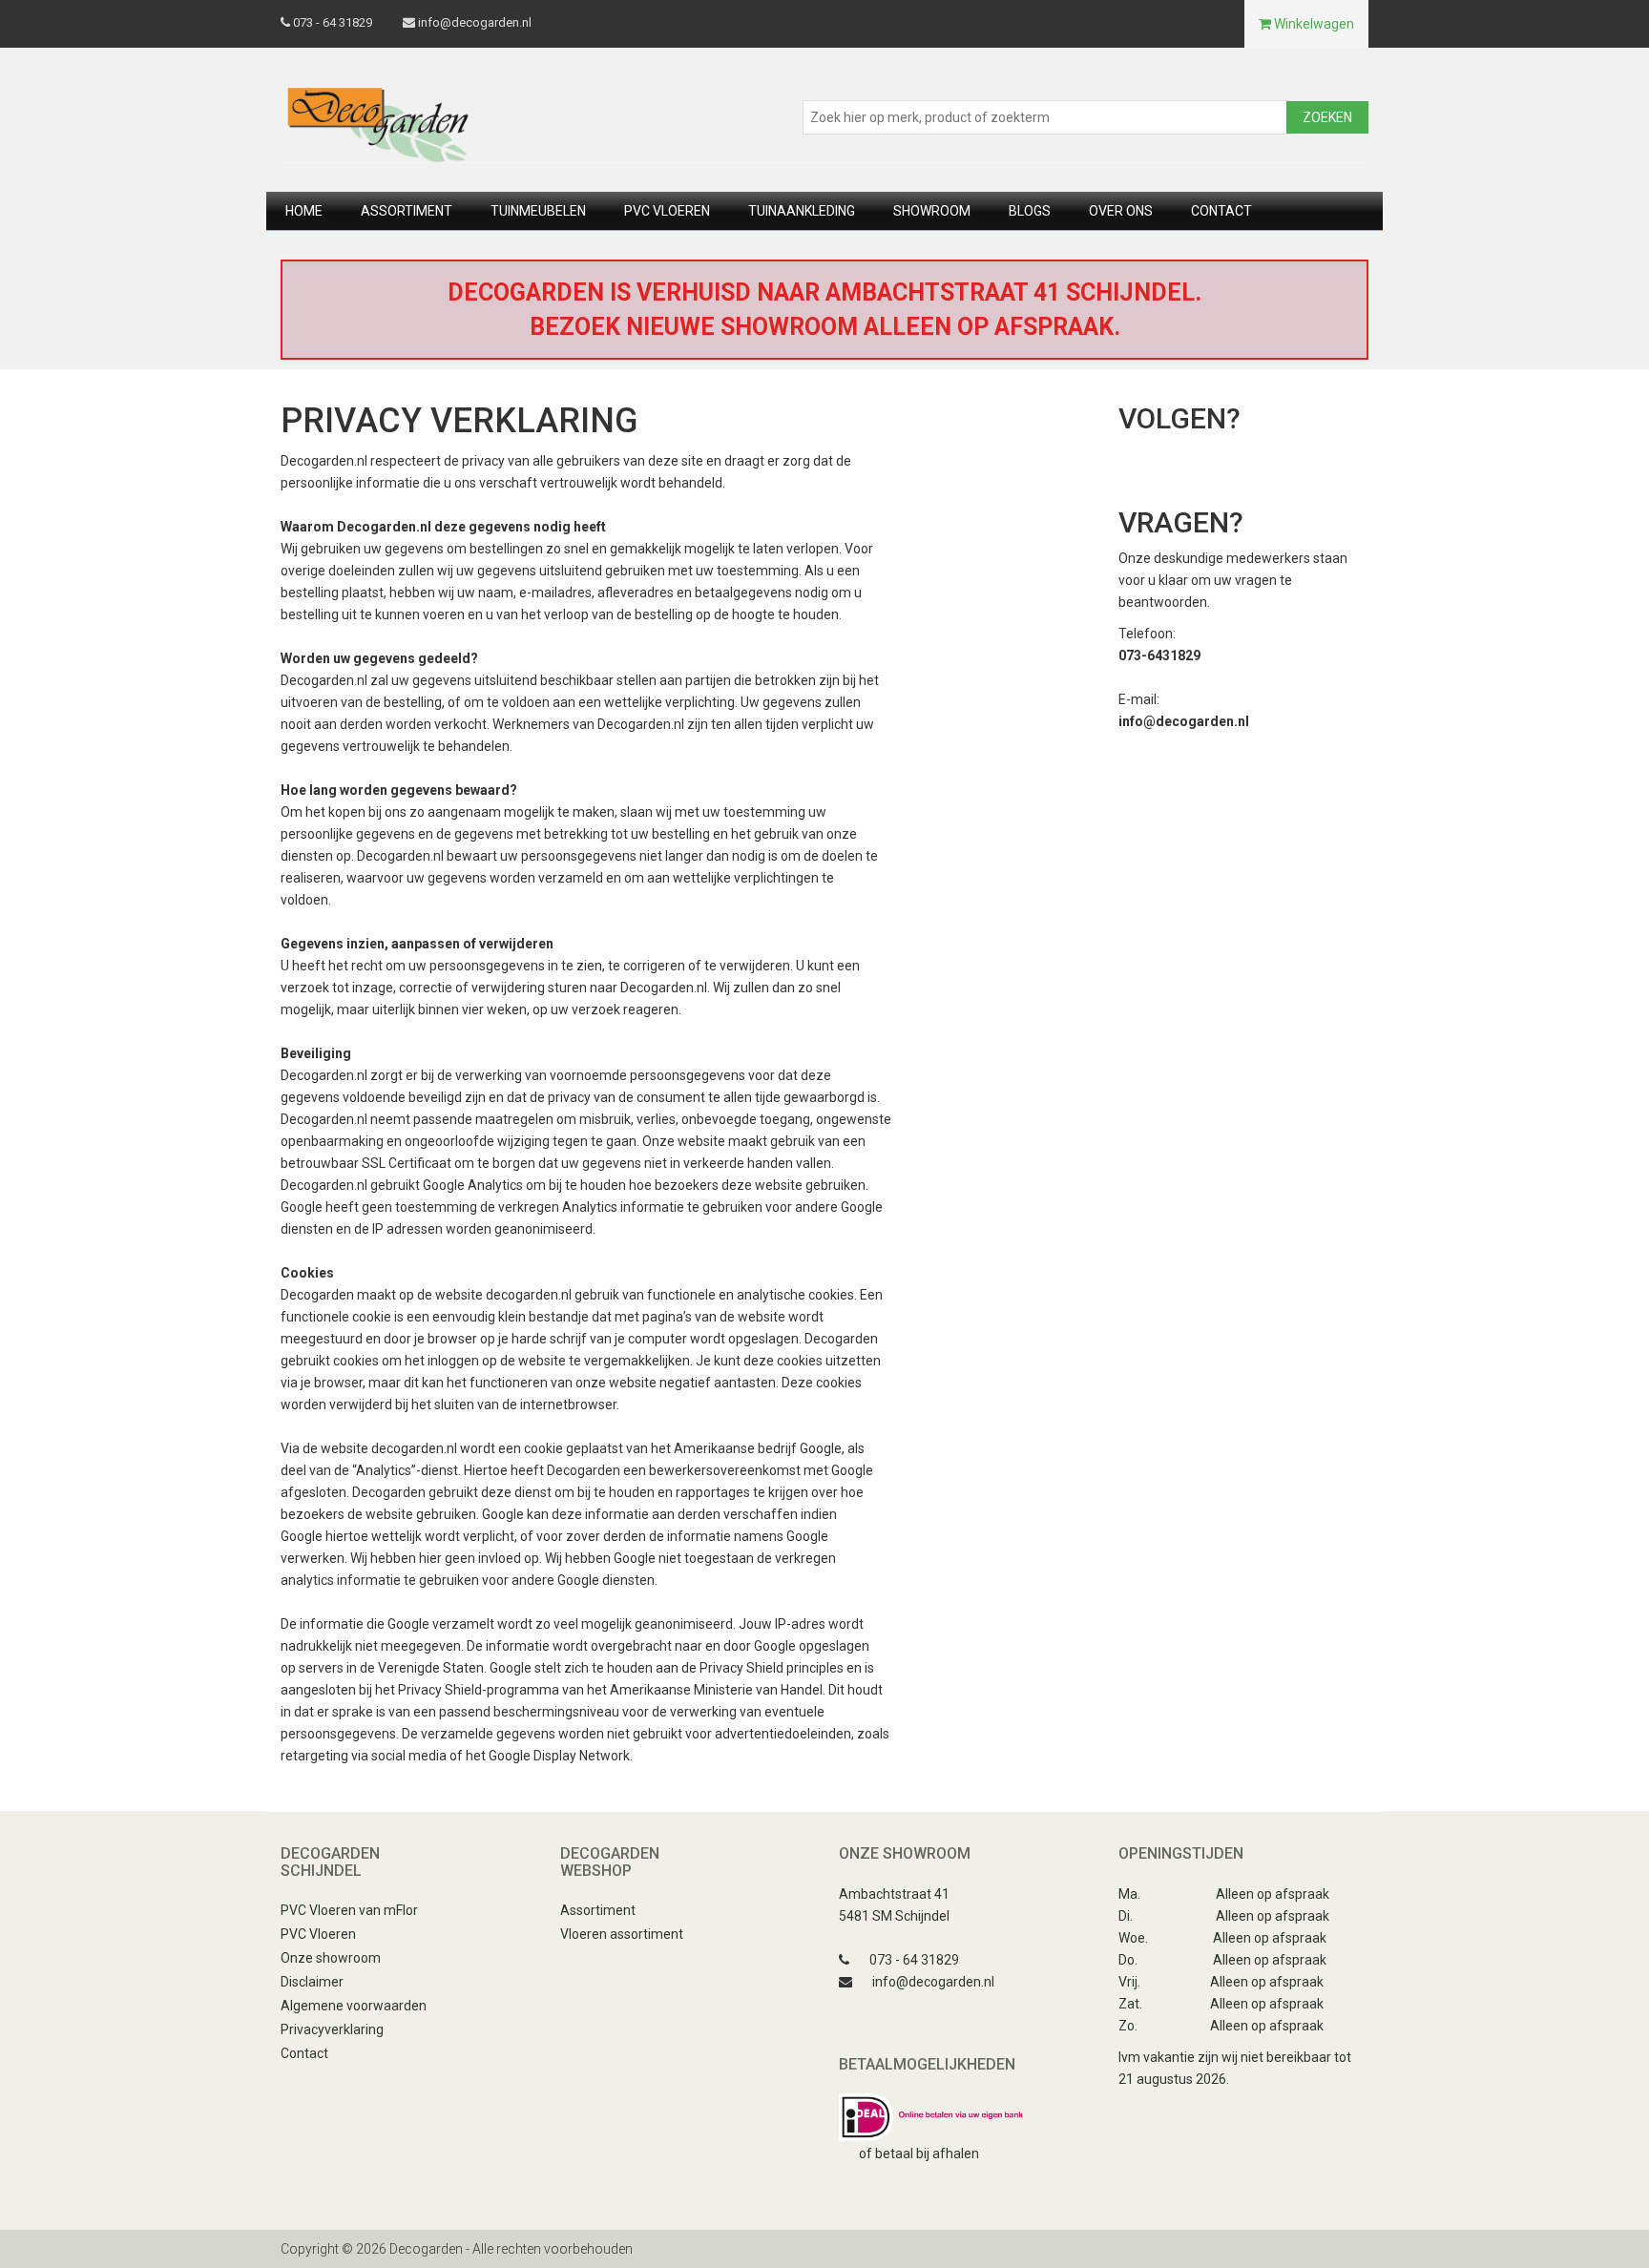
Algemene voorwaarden (354, 2006)
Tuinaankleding (802, 211)
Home (304, 211)
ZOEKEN (1327, 117)
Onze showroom (331, 1958)
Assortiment (407, 211)
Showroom (932, 211)
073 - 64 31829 (331, 22)
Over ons (1121, 211)
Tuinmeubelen (538, 211)
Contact (1221, 211)
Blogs (1030, 211)
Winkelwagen (1313, 24)
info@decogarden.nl (475, 22)
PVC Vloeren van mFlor (349, 1910)
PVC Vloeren (318, 1934)
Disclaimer (312, 1982)
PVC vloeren (667, 211)
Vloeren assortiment (622, 1934)
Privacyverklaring (332, 2029)
